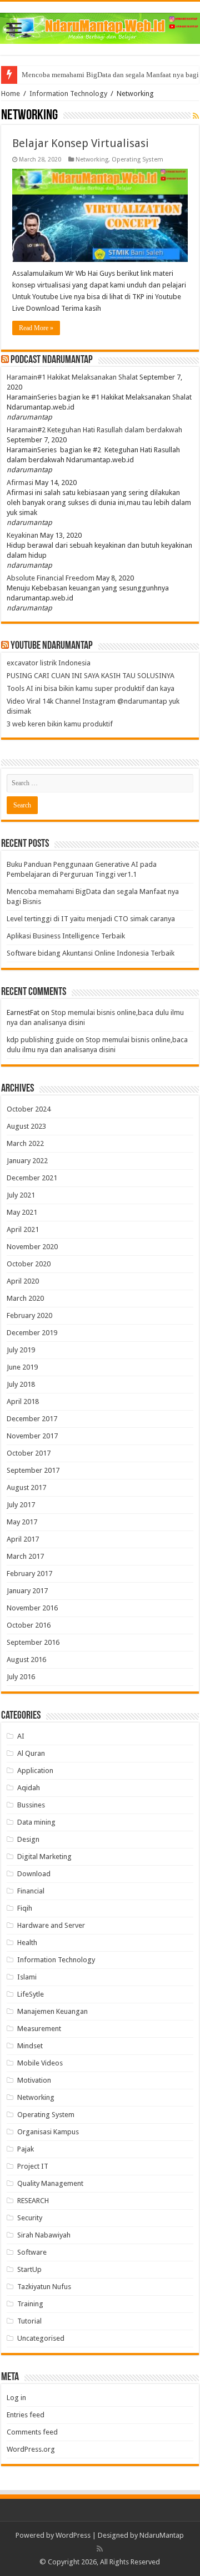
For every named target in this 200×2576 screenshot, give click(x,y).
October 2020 (29, 1264)
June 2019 (22, 1367)
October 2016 (29, 1625)
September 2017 (33, 1470)
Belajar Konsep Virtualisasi (81, 143)
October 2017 (29, 1453)
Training (30, 2304)
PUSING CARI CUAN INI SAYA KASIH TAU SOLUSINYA (91, 676)
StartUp (29, 2269)
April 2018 (23, 1401)
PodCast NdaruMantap (52, 360)
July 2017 (21, 1505)
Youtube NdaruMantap (52, 646)
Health (27, 1943)
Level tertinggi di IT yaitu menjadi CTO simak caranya (91, 919)
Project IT (33, 2166)
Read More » (36, 328)
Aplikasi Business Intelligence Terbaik (66, 936)
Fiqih (25, 1908)
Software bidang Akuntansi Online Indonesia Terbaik (91, 953)
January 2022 (27, 1161)
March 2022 (25, 1143)
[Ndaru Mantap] (100, 26)
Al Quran (31, 1753)
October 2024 (29, 1109)
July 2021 (21, 1195)
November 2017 (32, 1436)
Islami (27, 1977)
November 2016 (32, 1608)
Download (34, 1874)
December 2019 (32, 1333)
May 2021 (22, 1212)
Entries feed (26, 2415)
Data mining (36, 1822)
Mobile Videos (40, 2063)
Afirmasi (20, 483)
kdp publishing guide (40, 1040)
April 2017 (23, 1539)
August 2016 (26, 1660)
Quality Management (50, 2183)
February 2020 (29, 1315)
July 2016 (21, 1677)
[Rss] (100, 2549)
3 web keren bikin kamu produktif (60, 724)
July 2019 (21, 1350)
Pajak (26, 2149)
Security (30, 2218)
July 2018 (21, 1384)
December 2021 (32, 1178)
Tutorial (29, 2321)
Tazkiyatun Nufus (44, 2287)
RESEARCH (33, 2201)
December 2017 (32, 1419)
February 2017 (29, 1574)
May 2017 (22, 1522)
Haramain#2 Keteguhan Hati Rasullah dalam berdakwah (94, 430)
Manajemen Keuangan (52, 2011)
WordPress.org (31, 2449)
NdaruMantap (162, 2535)
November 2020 (32, 1247)
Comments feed (32, 2432)
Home (11, 94)
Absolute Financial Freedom (51, 578)
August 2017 (26, 1487)
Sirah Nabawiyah (44, 2235)
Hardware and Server (51, 1925)
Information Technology (68, 94)
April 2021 (23, 1229)
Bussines (31, 1805)
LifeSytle (31, 1994)
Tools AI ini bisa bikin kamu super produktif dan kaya (91, 688)
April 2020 (23, 1281)
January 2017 (27, 1591)
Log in (16, 2398)
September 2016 (33, 1642)
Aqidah (29, 1788)
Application (35, 1771)
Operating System (137, 160)
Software (32, 2252)
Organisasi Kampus (48, 2132)
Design (28, 1839)
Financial (31, 1891)
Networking (92, 160)
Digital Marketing (44, 1857)
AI (21, 1736)
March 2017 (25, 1556)
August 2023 (26, 1126)
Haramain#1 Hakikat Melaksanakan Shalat (72, 377)
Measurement (39, 2029)
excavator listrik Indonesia (49, 663)
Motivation (34, 2080)
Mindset (30, 2046)
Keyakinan (22, 535)
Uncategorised (41, 2338)
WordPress (73, 2535)
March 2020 (25, 1298)
